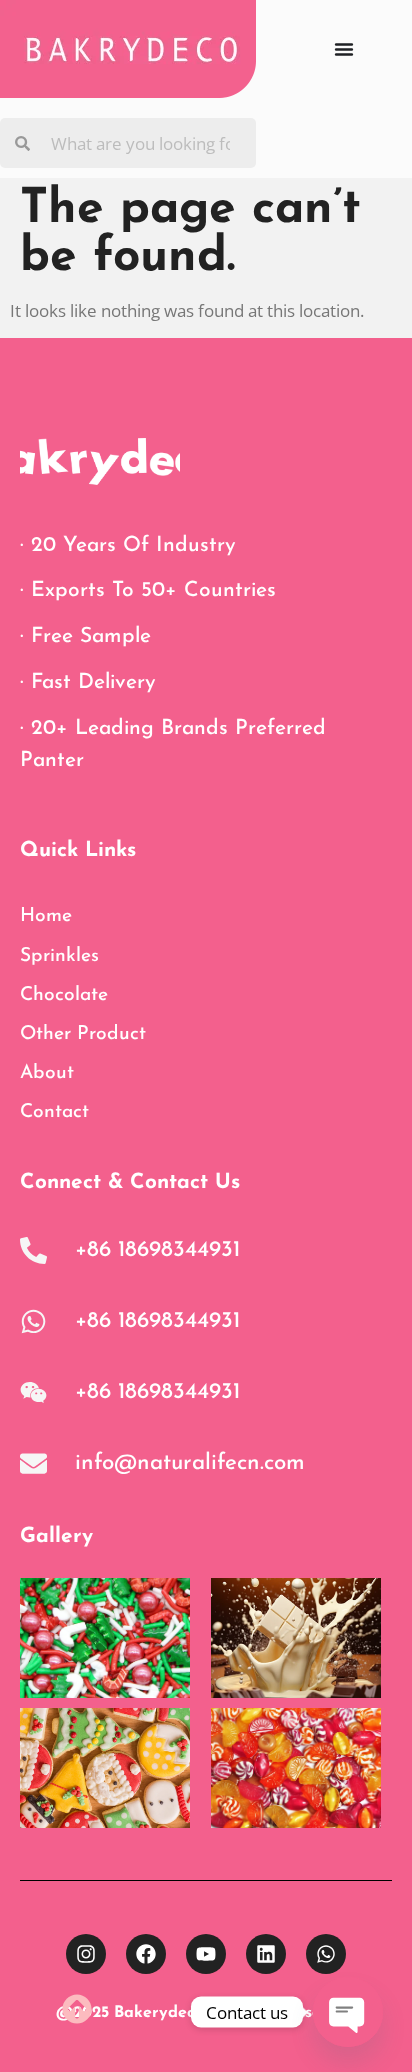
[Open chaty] (348, 2012)
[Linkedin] (266, 1954)
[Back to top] (77, 2009)
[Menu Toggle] (344, 49)
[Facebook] (146, 1954)
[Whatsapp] (326, 1954)
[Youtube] (206, 1954)
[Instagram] (86, 1954)
